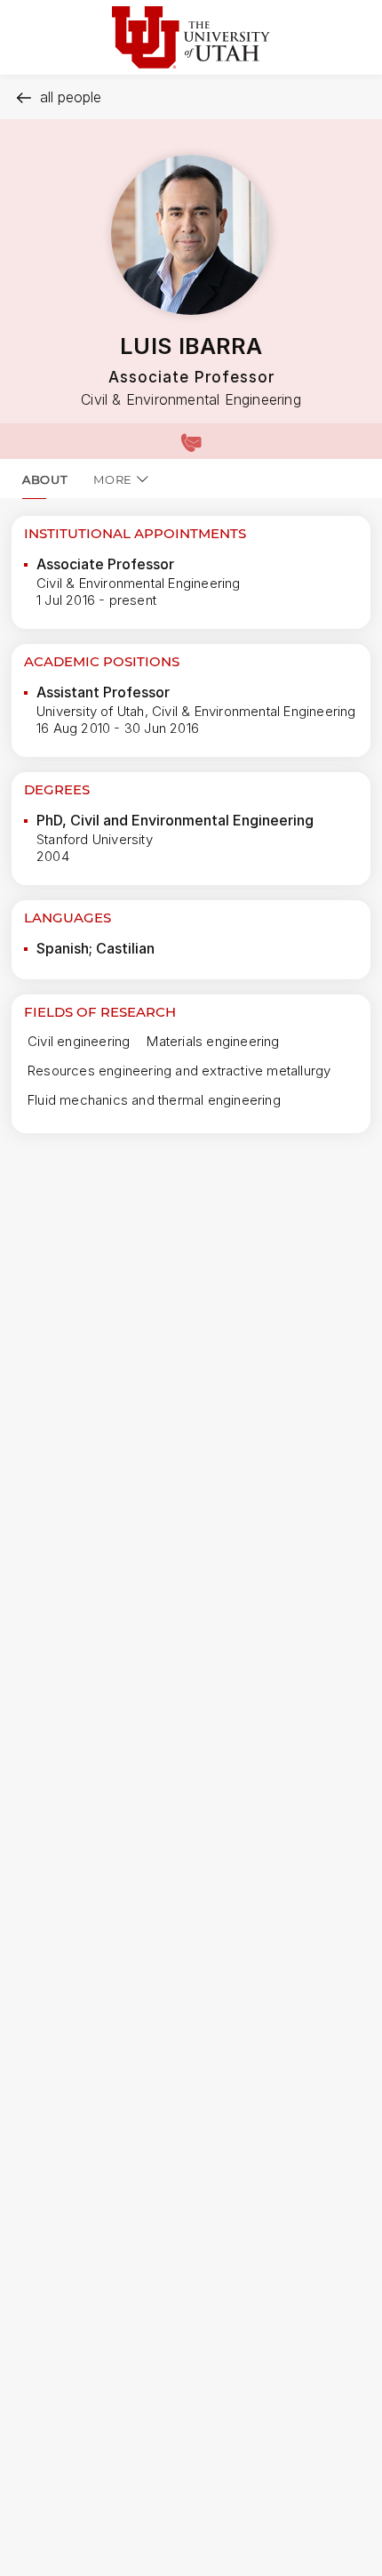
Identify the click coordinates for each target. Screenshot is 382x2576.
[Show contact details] (191, 441)
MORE (113, 479)
